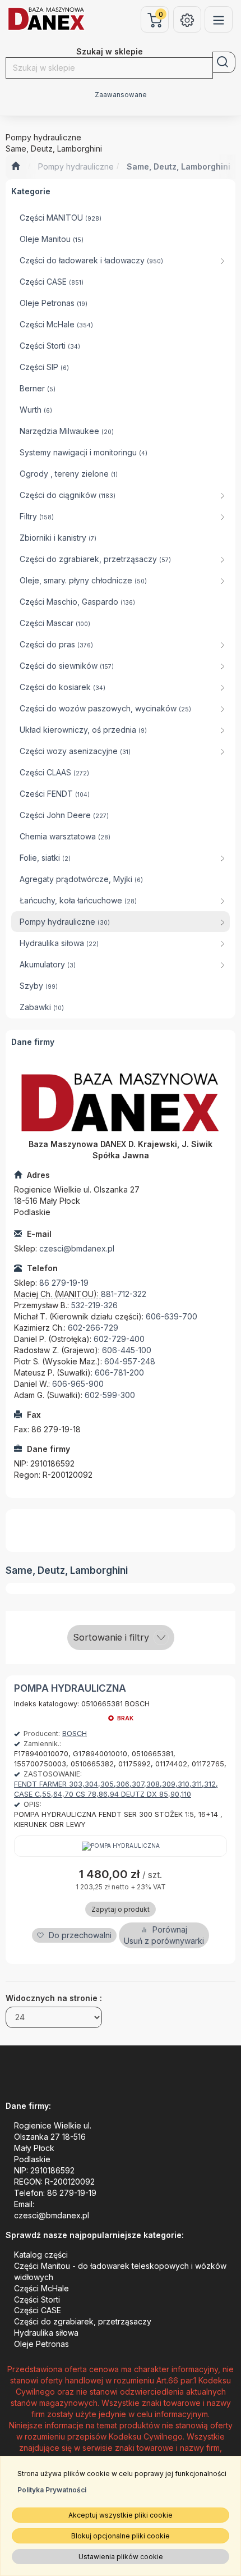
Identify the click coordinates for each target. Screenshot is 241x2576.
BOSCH (75, 1734)
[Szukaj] (224, 62)
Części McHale (41, 2288)
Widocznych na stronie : (54, 1998)
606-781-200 (119, 1373)
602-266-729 (93, 1328)
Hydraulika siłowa (46, 2333)
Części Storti (37, 2299)
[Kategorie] (219, 19)
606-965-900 (78, 1384)
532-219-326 (94, 1305)
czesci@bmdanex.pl (77, 1248)
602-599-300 (110, 1395)
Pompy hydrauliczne (76, 166)
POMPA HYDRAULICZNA (70, 1688)
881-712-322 (124, 1294)
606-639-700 (172, 1316)
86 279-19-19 (64, 1283)
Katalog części (41, 2255)
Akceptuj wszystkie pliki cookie (121, 2515)
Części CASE (38, 2310)
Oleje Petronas (41, 2344)
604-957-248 (130, 1361)
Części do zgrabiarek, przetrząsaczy (83, 2321)
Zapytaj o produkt (121, 1909)
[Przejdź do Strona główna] (15, 167)
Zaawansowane (121, 95)
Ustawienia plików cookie (121, 2557)
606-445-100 (127, 1350)
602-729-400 (119, 1339)
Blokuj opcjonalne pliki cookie (121, 2536)
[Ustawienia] (187, 19)
